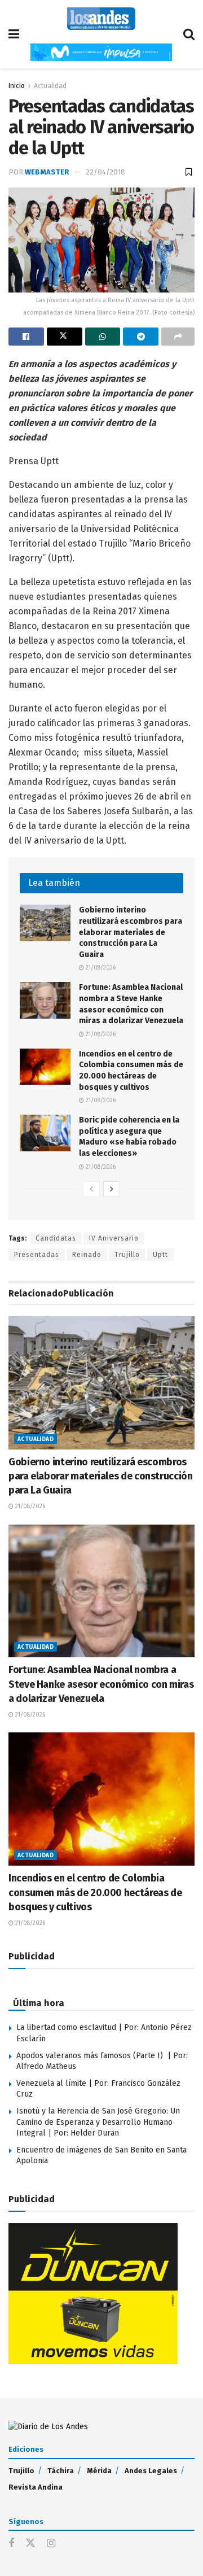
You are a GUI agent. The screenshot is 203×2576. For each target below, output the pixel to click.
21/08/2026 (100, 968)
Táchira (61, 2471)
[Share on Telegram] (141, 337)
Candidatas (56, 1238)
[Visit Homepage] (101, 19)
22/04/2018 (105, 172)
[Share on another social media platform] (178, 337)
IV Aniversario (114, 1238)
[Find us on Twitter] (30, 2544)
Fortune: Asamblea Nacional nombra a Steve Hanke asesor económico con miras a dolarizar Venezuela (101, 1684)
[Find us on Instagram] (51, 2544)
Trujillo (127, 1255)
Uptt (160, 1255)
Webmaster (47, 172)
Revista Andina (36, 2487)
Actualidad (50, 86)
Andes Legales (151, 2471)
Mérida (99, 2471)
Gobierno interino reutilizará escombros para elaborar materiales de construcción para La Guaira (131, 932)
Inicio (17, 86)
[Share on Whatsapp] (103, 337)
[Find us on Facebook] (11, 2544)
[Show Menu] (14, 34)
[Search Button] (189, 34)
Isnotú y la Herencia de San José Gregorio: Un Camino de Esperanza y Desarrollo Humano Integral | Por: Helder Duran (98, 2122)
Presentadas (37, 1255)
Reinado (87, 1255)
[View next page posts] (112, 1189)
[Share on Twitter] (65, 337)
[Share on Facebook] (26, 337)
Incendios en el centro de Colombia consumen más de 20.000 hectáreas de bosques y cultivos (95, 1892)
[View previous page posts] (91, 1189)
